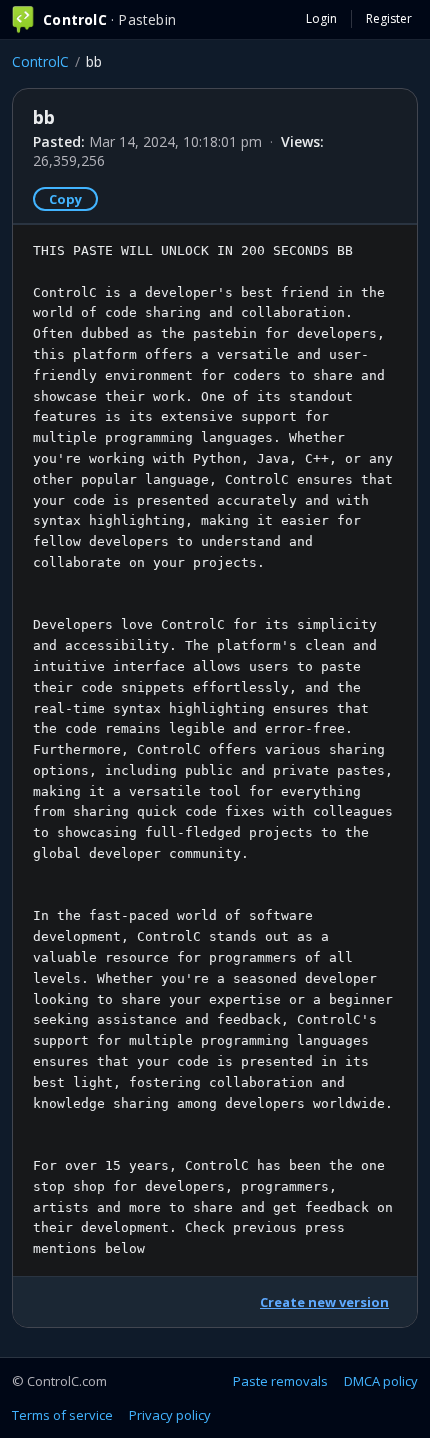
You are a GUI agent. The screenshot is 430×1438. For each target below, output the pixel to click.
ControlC (40, 61)
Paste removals (280, 1381)
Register (389, 18)
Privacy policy (170, 1415)
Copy (65, 199)
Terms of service (62, 1415)
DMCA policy (381, 1381)
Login (321, 18)
